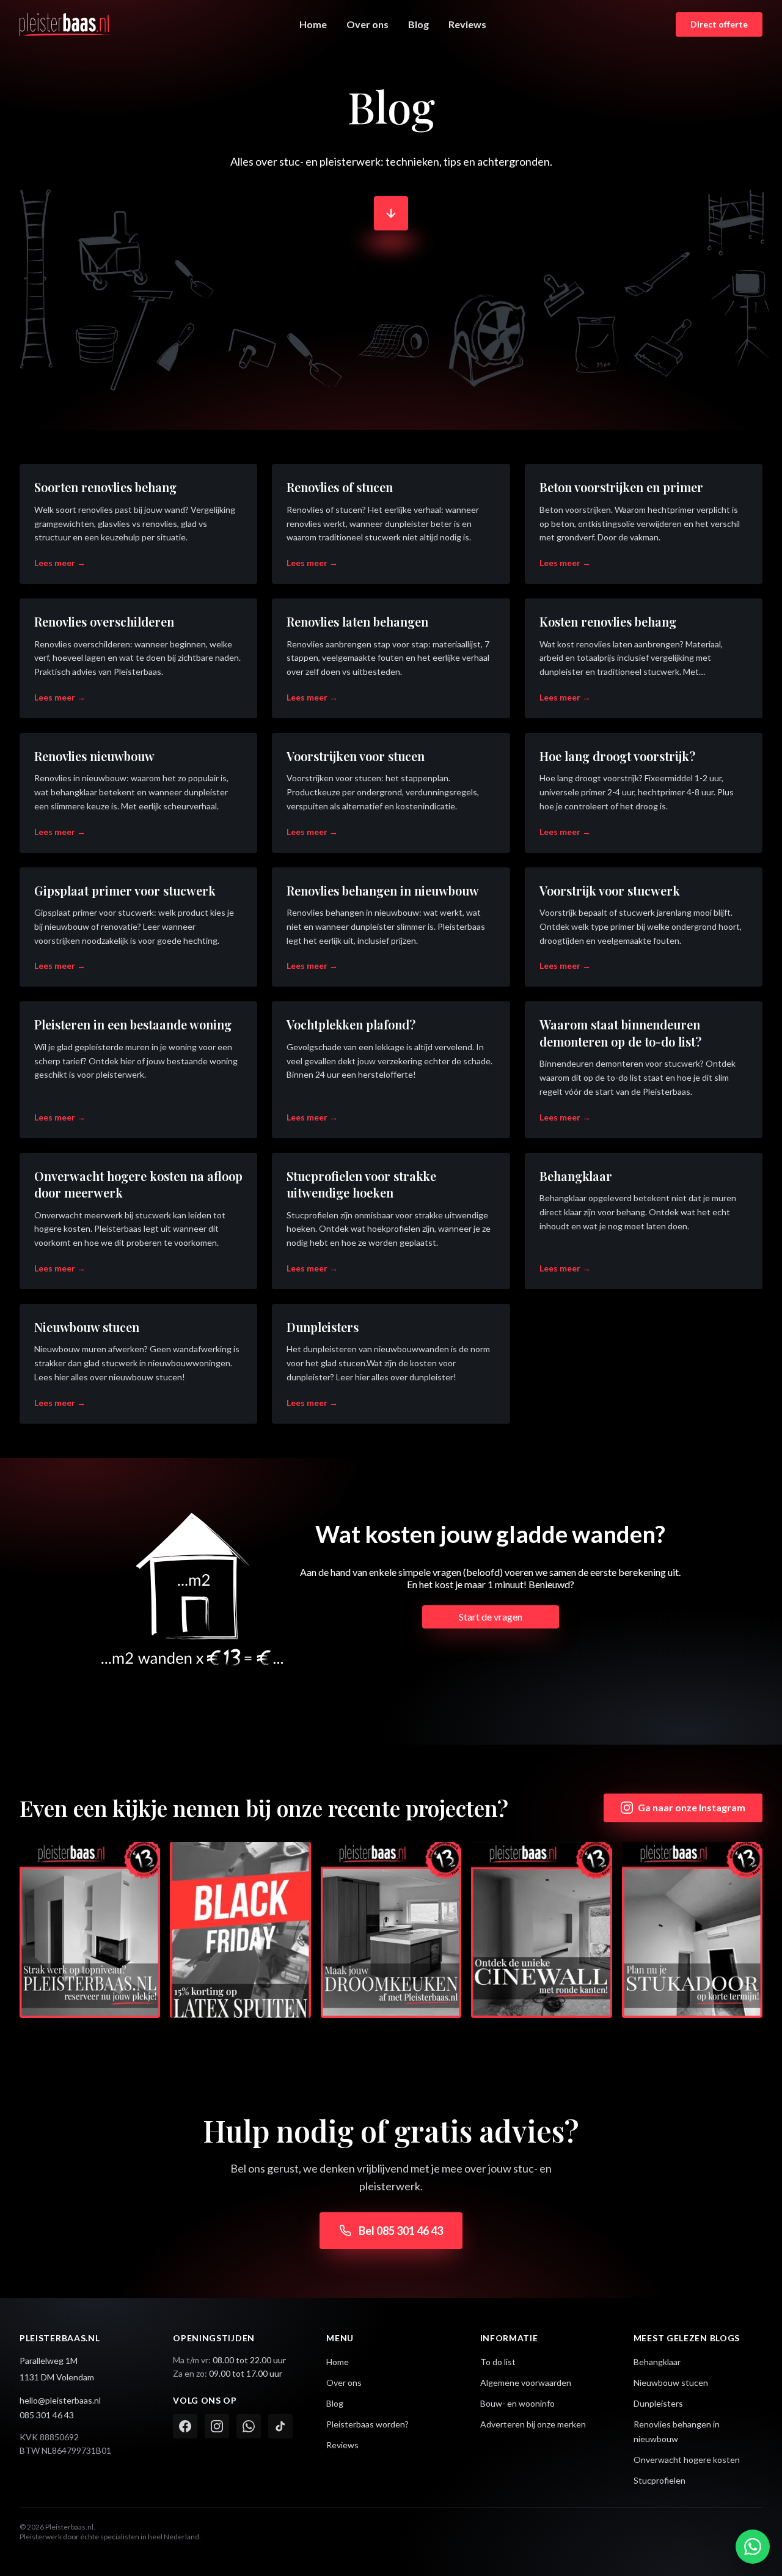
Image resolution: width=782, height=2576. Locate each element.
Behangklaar (657, 2362)
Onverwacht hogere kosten (687, 2460)
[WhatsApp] (249, 2426)
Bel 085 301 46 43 (401, 2231)
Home (313, 24)
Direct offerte (719, 24)
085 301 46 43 (47, 2415)
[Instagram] (217, 2426)
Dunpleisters (658, 2403)
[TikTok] (280, 2426)
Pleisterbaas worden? (367, 2424)
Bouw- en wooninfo (517, 2403)
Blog (418, 24)
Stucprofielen (660, 2480)
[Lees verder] (391, 224)
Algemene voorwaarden (526, 2383)
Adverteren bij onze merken (533, 2424)
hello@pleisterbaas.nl (60, 2400)
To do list (498, 2362)
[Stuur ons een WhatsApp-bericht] (753, 2547)
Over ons (367, 24)
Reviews (467, 24)
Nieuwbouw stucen (671, 2383)
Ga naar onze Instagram (692, 1807)
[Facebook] (185, 2426)
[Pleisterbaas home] (65, 24)
